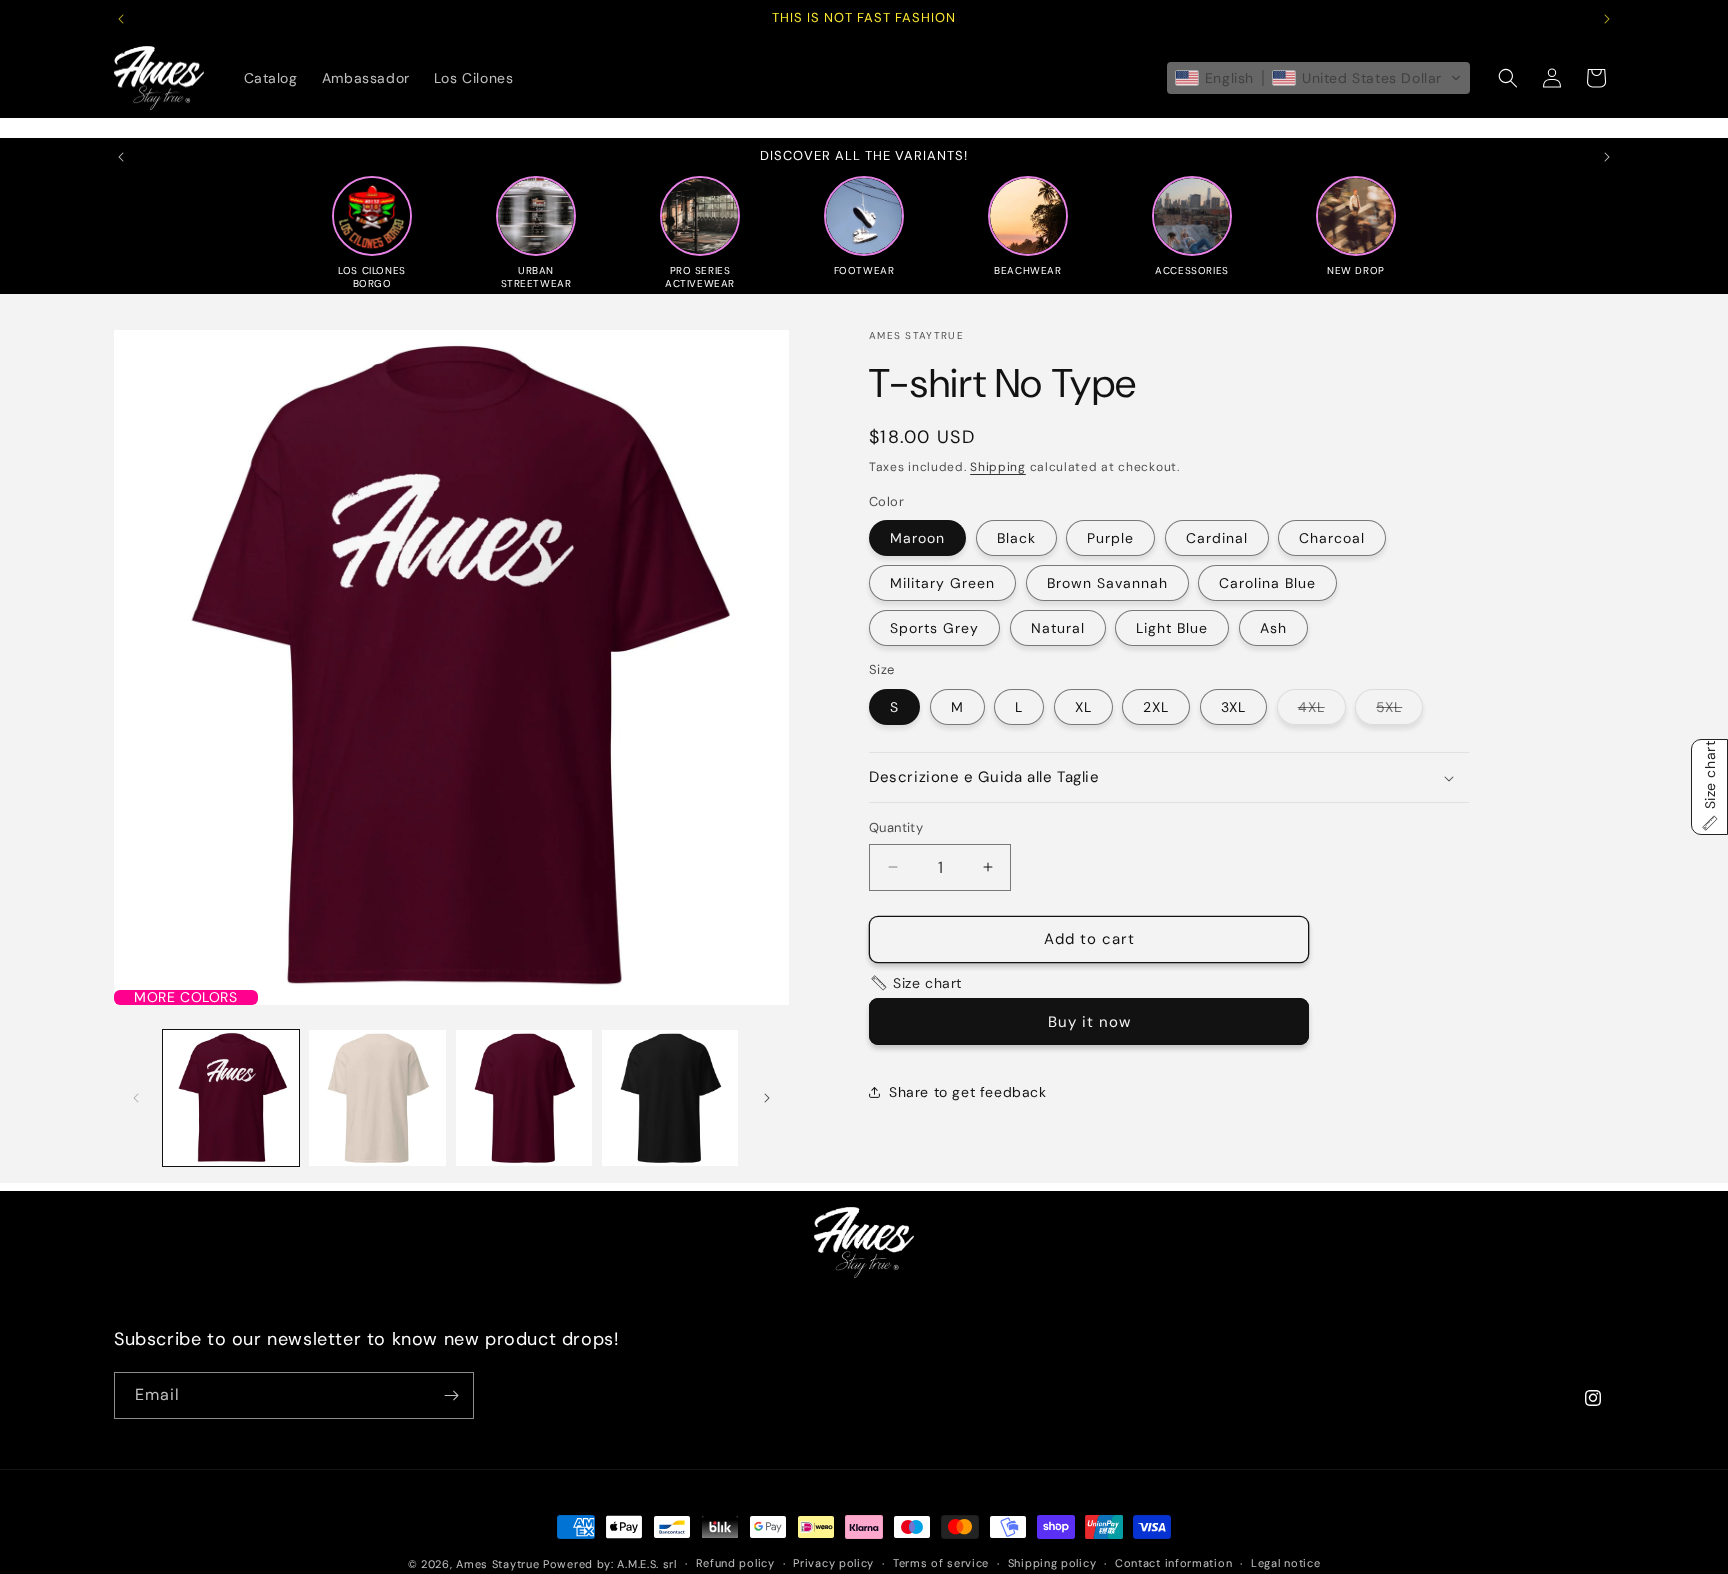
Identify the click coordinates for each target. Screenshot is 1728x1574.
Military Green (942, 583)
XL (1083, 707)
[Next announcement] (1607, 19)
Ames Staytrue (497, 1564)
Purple (1110, 538)
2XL (1156, 707)
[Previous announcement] (121, 19)
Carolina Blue (1267, 583)
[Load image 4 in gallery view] (524, 1098)
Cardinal (1217, 538)
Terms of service (941, 1563)
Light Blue (1172, 628)
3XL (1233, 707)
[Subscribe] (451, 1395)
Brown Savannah (1107, 583)
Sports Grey (934, 628)
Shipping (998, 467)
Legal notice (1285, 1563)
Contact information (1173, 1563)
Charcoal (1332, 538)
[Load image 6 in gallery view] (670, 1098)
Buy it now (1089, 1022)
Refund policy (735, 1563)
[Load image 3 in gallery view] (377, 1098)
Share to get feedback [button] (968, 1092)
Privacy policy (833, 1563)
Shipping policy (1052, 1563)
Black (1016, 538)
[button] (1318, 78)
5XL (1399, 711)
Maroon (917, 538)
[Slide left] (136, 1098)
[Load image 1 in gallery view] (231, 1098)
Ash (1273, 628)
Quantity (896, 827)
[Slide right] (767, 1098)
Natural (1058, 628)
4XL (1322, 711)
